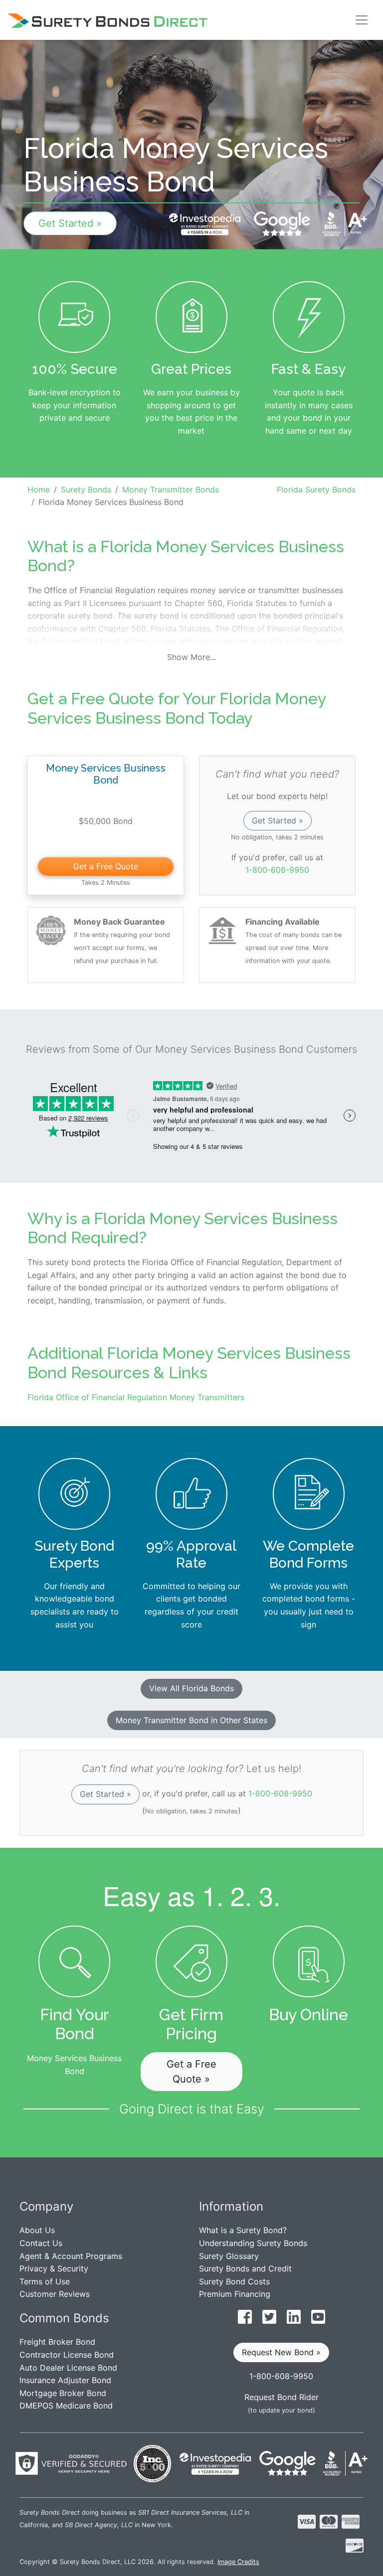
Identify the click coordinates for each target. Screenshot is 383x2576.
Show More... (191, 657)
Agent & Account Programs (71, 2256)
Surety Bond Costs (234, 2281)
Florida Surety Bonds (316, 489)
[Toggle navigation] (362, 20)
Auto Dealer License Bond (68, 2368)
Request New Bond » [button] (281, 2352)
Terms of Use (45, 2281)
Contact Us (41, 2243)
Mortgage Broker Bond (63, 2393)
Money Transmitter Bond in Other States (191, 1720)
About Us (37, 2230)
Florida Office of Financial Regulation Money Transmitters (136, 1397)
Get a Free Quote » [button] (191, 2072)
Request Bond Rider (282, 2397)
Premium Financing (235, 2294)
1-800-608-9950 (277, 870)
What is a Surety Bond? (243, 2230)
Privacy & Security (54, 2268)
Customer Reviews (55, 2294)
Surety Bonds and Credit (245, 2268)
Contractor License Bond (67, 2355)
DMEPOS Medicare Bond (66, 2406)
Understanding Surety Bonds (253, 2243)
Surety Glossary (229, 2256)
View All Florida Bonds (191, 1688)
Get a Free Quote (106, 866)
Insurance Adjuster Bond (65, 2380)
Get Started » (70, 223)
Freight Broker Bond (57, 2342)
